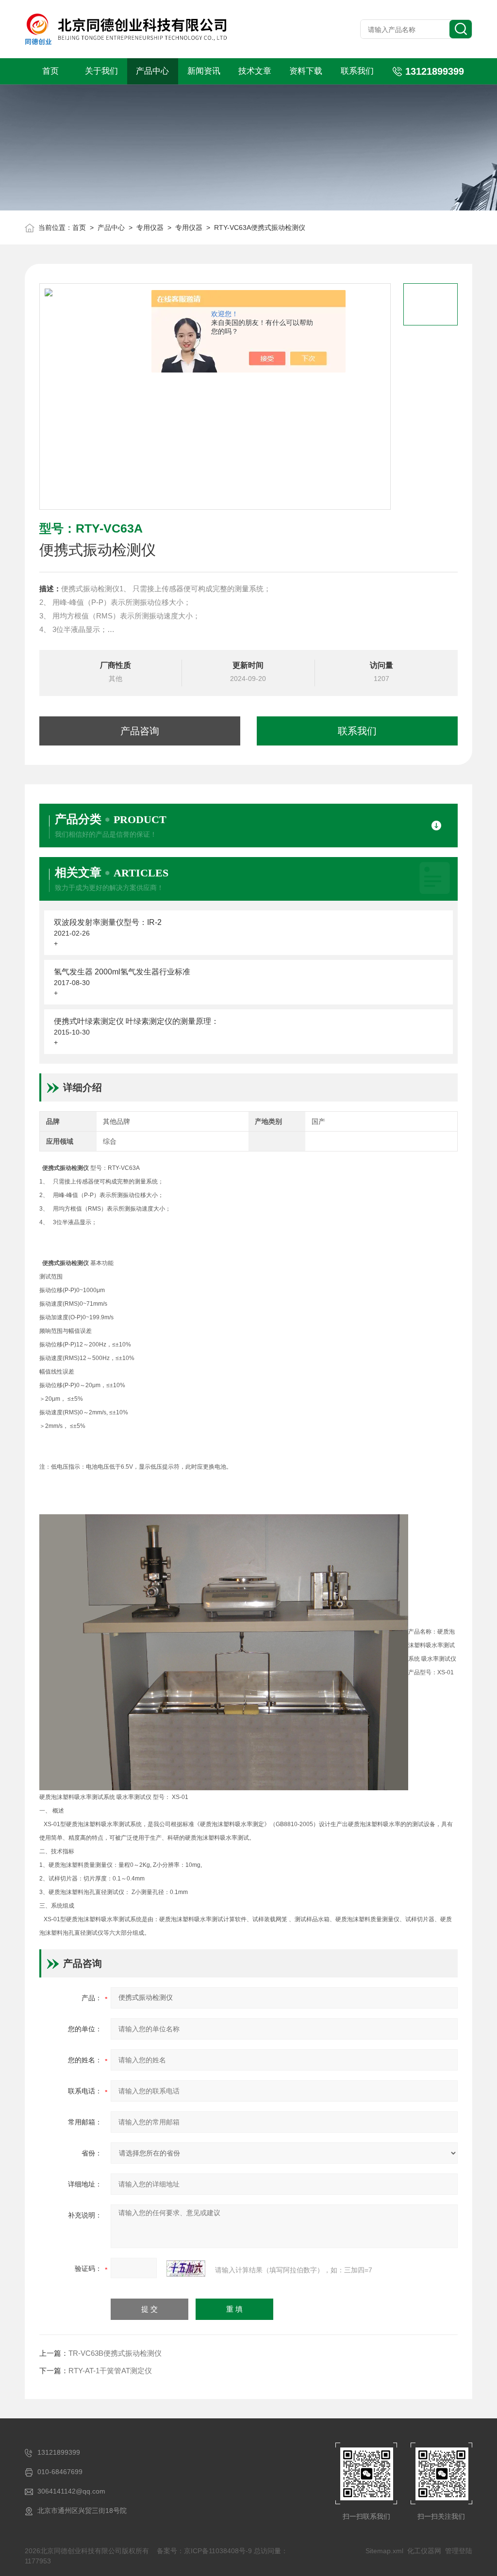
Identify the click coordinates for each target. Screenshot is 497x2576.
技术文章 (255, 71)
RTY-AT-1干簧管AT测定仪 (110, 2371)
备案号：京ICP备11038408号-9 (204, 2551)
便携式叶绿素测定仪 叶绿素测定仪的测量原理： (136, 1021)
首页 (50, 71)
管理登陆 (459, 2551)
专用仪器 (150, 227)
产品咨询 (140, 731)
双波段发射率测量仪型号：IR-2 (108, 922)
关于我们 (101, 71)
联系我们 (357, 71)
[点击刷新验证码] (186, 2268)
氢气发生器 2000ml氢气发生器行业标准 (122, 972)
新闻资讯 (204, 71)
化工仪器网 (424, 2551)
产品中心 (152, 71)
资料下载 (306, 71)
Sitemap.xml (384, 2551)
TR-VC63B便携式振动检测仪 (115, 2353)
